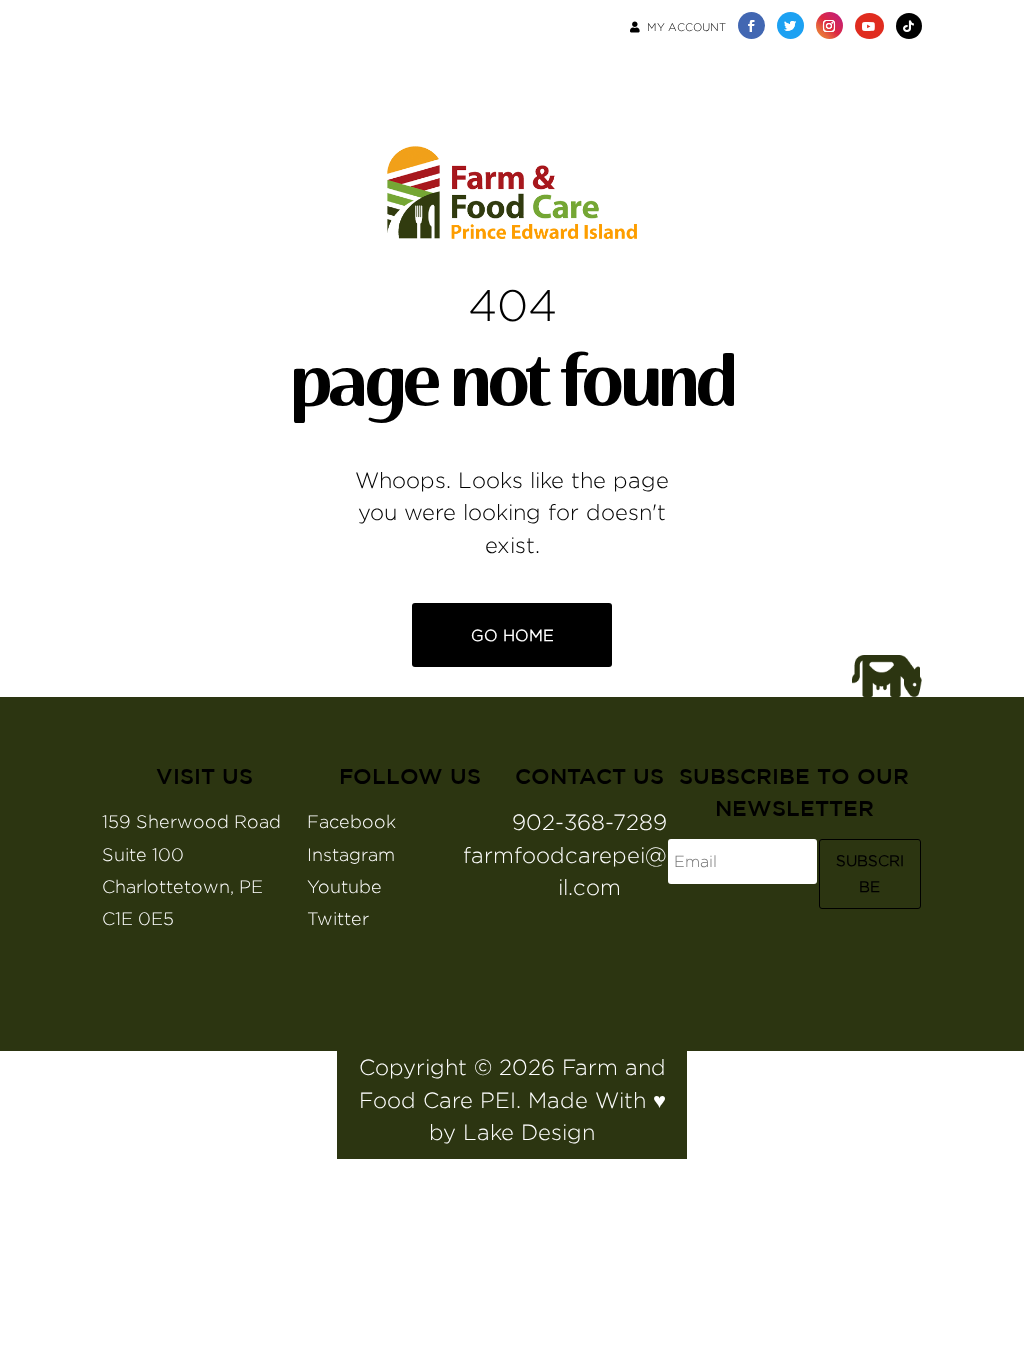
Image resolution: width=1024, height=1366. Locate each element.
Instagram (351, 854)
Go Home (512, 635)
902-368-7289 (589, 822)
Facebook (351, 821)
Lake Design (529, 1132)
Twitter (338, 918)
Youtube (344, 886)
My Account (686, 27)
